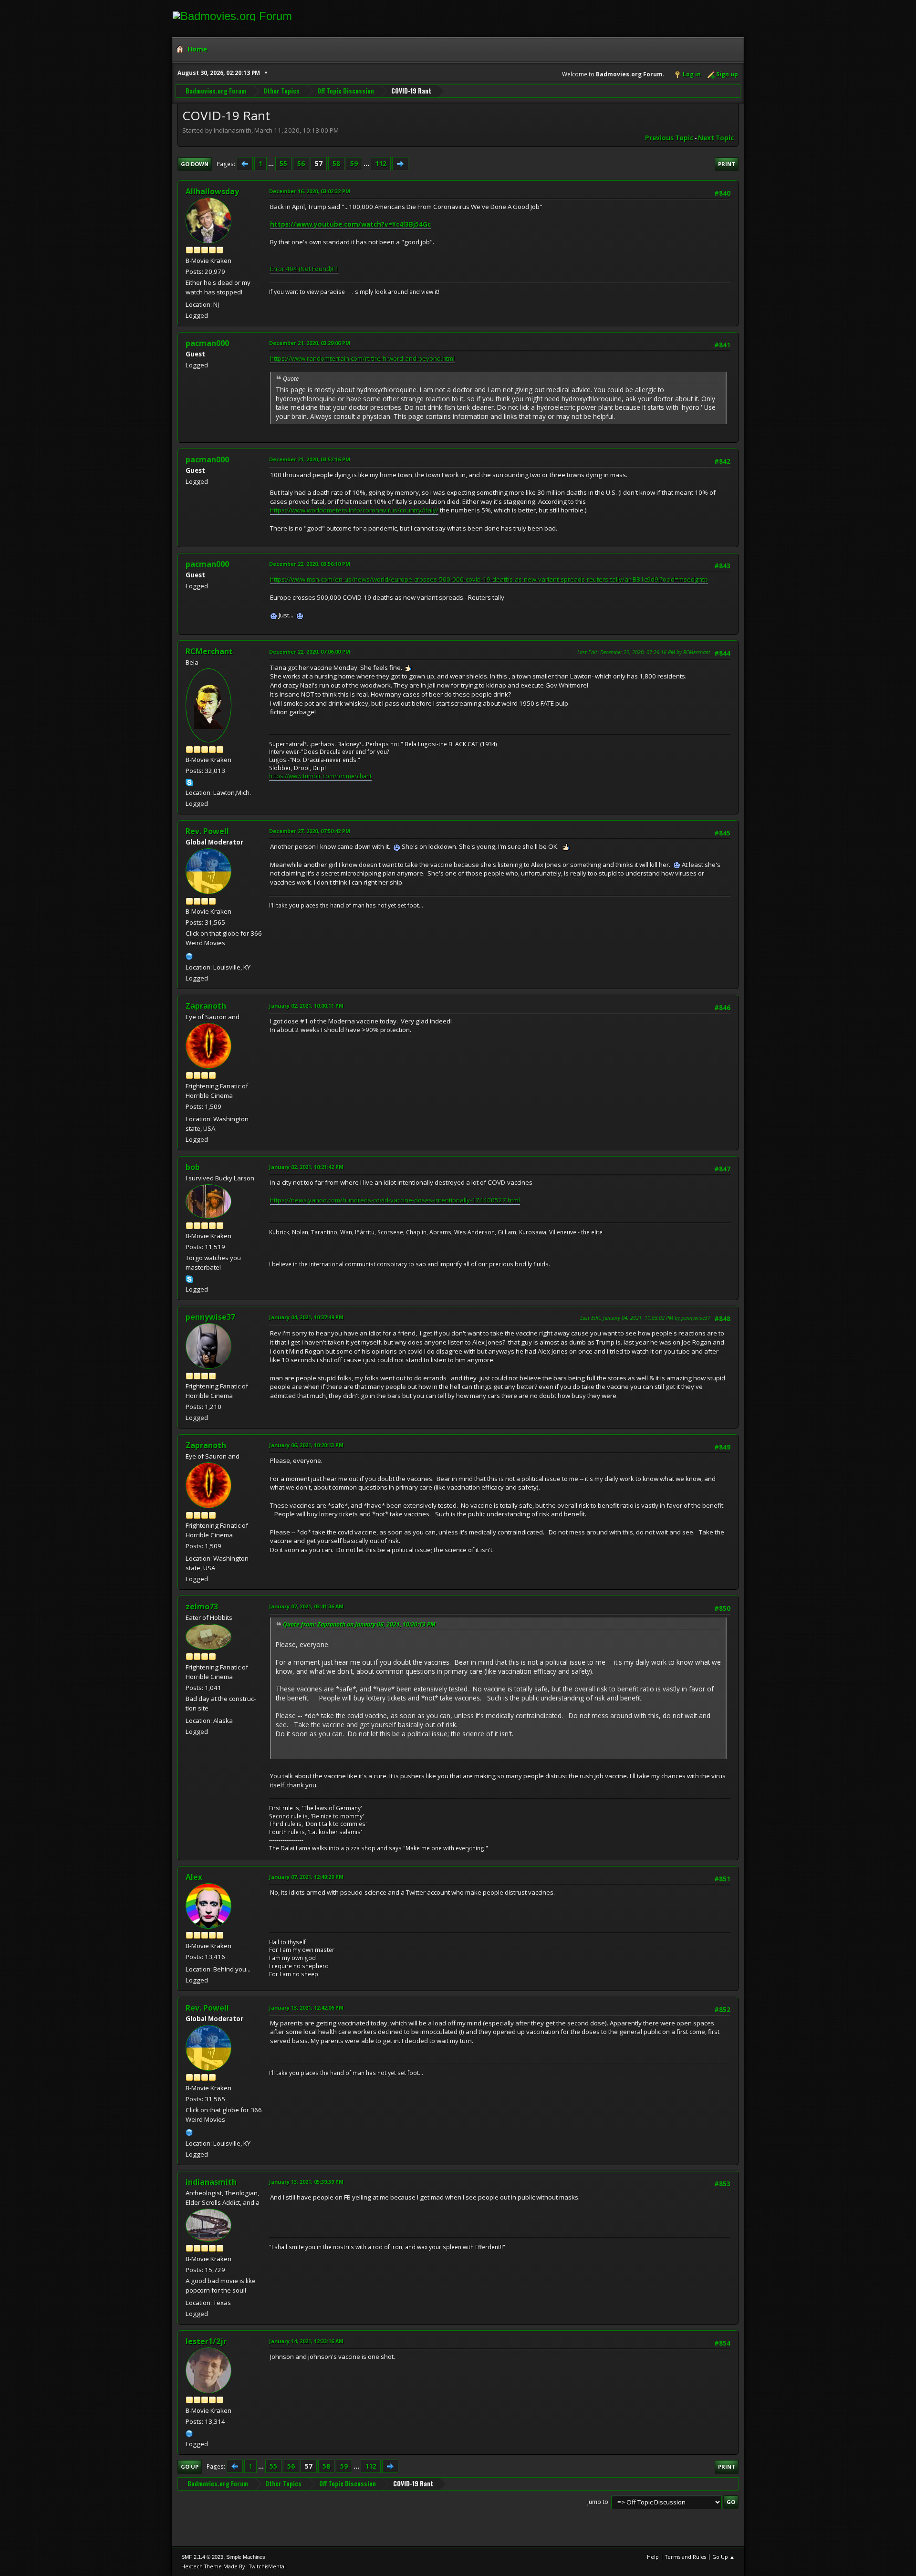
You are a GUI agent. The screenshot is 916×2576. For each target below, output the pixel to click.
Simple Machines (246, 2557)
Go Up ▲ (723, 2557)
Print (727, 164)
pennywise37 (210, 1317)
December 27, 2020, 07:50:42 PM (310, 831)
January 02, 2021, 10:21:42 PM (306, 1167)
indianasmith (211, 2182)
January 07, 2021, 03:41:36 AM (306, 1606)
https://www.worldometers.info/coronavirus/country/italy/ (354, 510)
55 (283, 164)
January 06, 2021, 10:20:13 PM (306, 1445)
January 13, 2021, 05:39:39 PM (306, 2182)
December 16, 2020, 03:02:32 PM (310, 191)
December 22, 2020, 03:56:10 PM (310, 564)
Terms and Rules (686, 2557)
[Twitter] (189, 2432)
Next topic (716, 138)
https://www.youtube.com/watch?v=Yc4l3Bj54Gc (350, 224)
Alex (194, 1877)
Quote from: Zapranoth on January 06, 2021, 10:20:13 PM (359, 1624)
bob (193, 1167)
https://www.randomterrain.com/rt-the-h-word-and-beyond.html (362, 358)
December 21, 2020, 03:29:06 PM (310, 343)
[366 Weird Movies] (189, 955)
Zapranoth (206, 1006)
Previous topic (669, 138)
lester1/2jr (206, 2341)
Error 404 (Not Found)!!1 (304, 269)
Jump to (598, 2502)
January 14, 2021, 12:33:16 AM (306, 2341)
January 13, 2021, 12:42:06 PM (306, 2008)
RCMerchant (209, 651)
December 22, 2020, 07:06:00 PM (310, 652)
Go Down (195, 164)
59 (354, 164)
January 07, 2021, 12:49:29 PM (306, 1877)
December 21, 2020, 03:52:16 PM (310, 459)
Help (653, 2557)
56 (301, 164)
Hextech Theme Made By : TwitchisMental (234, 2566)
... (272, 164)
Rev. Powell (207, 831)
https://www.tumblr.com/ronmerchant (320, 776)
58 (336, 164)
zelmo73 (202, 1606)
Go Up (190, 2466)
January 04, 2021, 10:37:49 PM (306, 1317)
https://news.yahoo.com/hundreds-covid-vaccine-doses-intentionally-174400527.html (395, 1200)
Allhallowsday (212, 191)
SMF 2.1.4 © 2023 (202, 2557)
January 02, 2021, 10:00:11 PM (306, 1006)
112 (381, 164)
